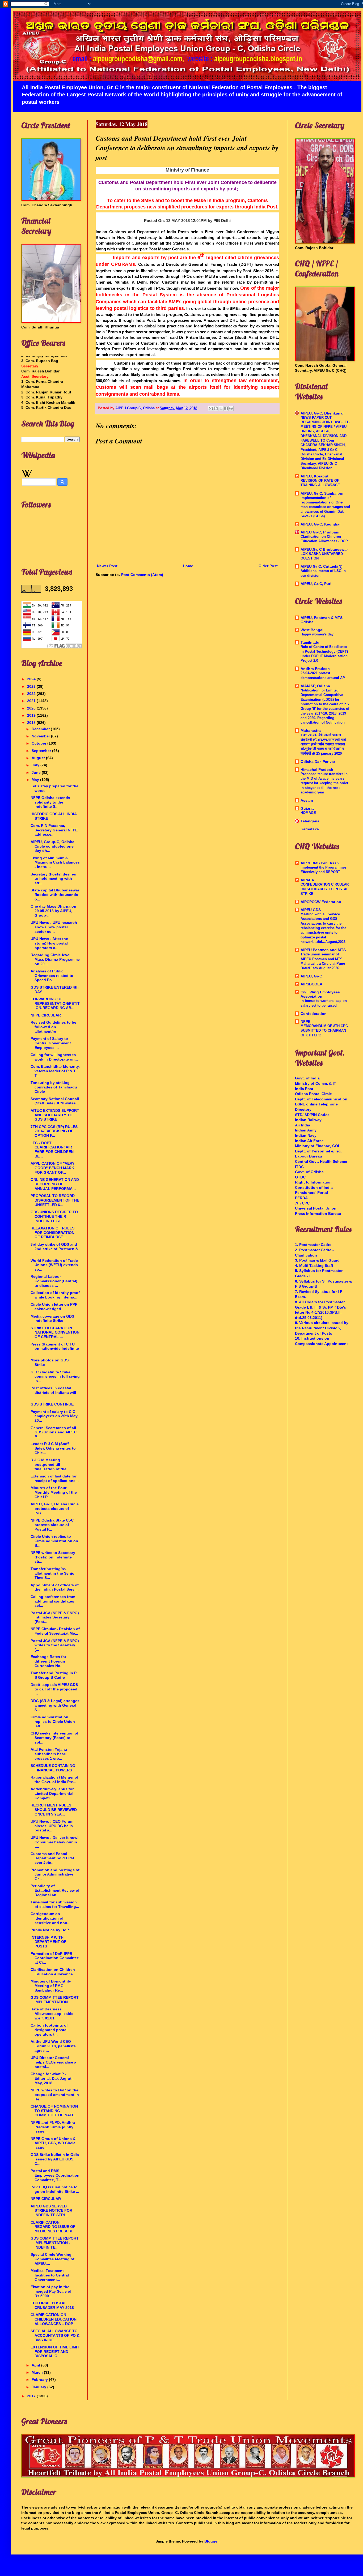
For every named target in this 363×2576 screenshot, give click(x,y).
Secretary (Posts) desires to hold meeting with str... (53, 879)
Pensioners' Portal (311, 1193)
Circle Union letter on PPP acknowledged (54, 1307)
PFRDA (301, 1198)
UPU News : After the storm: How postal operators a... (49, 943)
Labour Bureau (309, 1156)
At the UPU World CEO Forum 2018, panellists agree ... (53, 2046)
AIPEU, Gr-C (311, 976)
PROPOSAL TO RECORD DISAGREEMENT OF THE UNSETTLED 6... (55, 1200)
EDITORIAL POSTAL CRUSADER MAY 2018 (52, 2305)
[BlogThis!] (216, 408)
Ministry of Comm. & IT (316, 1083)
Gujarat (307, 808)
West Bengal (312, 630)
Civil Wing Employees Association (320, 994)
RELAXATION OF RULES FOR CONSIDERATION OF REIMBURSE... (52, 1233)
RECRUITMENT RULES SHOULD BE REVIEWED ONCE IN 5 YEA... (54, 1810)
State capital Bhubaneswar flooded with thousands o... (55, 895)
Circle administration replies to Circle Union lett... (53, 1721)
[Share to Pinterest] (231, 408)
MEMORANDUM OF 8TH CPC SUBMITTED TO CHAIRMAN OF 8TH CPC (324, 1031)
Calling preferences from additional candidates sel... (53, 1601)
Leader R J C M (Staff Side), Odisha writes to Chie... (53, 1448)
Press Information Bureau (318, 1214)
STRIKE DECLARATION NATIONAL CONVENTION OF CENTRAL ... (55, 1332)
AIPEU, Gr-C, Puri (316, 584)
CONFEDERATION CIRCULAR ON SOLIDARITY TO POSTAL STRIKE (325, 889)
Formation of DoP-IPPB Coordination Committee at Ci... (55, 1958)
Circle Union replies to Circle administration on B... (54, 1541)
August (39, 758)
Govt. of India (307, 1078)
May (36, 780)
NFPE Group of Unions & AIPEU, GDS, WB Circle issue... (53, 2143)
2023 (32, 686)
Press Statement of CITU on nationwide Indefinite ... (55, 1349)
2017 (32, 2396)
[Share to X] (221, 408)
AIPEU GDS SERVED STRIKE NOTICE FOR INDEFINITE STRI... (51, 2211)
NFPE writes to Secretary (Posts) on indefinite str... (53, 1557)
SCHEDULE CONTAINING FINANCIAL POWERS (53, 1768)
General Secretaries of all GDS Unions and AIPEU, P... (54, 1432)
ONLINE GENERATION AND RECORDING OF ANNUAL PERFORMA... (55, 1184)
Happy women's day (317, 634)
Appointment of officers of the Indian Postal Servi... (55, 1587)
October (39, 743)
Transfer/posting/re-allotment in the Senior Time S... (53, 1573)
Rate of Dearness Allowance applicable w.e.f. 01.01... (52, 2014)
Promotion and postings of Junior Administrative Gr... (55, 1874)
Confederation (314, 1014)
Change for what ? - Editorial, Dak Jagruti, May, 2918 (52, 2078)
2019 (32, 715)
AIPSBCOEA (311, 984)
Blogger (211, 2541)
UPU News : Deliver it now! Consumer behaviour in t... (55, 1842)
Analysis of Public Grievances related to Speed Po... (52, 976)
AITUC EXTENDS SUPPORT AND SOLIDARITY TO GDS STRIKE (55, 1115)
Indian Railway (308, 1120)
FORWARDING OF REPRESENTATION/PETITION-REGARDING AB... (55, 1003)
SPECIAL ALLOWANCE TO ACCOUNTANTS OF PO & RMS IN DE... (55, 2335)
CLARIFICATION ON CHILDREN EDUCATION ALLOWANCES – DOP (54, 2319)
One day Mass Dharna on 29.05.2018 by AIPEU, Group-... (53, 911)
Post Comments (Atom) (142, 575)
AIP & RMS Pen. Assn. (320, 863)
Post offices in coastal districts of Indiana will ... (53, 1392)
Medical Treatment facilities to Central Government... (50, 2275)
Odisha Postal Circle (313, 1094)
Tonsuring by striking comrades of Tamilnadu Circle (54, 1087)
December (41, 729)
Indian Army (306, 1130)
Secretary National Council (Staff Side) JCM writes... (55, 1101)
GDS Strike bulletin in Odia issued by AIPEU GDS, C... (55, 2159)
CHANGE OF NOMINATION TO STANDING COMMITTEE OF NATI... (54, 2111)
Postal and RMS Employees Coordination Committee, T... (55, 2175)
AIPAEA (307, 880)
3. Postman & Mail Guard (317, 1260)
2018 (32, 723)
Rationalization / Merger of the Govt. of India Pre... (54, 1780)
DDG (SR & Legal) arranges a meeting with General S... (55, 1705)
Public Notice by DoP (50, 1930)
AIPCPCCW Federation (321, 902)
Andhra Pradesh (315, 669)
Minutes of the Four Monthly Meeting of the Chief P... (54, 1492)
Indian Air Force (309, 1141)
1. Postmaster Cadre (313, 1245)
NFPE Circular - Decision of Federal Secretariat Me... (55, 1631)
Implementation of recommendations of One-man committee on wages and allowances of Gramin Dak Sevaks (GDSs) (325, 507)
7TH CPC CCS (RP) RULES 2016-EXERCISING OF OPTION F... (54, 1131)
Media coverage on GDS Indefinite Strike (52, 1319)
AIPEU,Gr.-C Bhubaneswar (324, 549)
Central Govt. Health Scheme (321, 1161)
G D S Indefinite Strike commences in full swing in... (55, 1377)
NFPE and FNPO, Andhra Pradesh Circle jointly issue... (53, 2127)
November (41, 736)
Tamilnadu (310, 642)
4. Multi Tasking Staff (314, 1266)
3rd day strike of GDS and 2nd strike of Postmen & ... (54, 1249)
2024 (32, 679)
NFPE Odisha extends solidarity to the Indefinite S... (50, 802)
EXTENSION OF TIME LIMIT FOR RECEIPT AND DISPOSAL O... (55, 2352)
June (37, 772)
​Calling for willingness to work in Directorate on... (54, 1057)
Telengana (310, 821)
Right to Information (313, 1182)
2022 (32, 694)
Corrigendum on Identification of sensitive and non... (50, 1918)
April (36, 2365)
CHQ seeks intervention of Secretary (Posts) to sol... (54, 1738)
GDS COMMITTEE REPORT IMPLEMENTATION (55, 2000)
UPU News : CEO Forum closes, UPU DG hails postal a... (52, 1826)
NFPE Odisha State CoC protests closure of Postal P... (52, 1525)
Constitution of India (314, 1187)
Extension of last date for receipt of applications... (55, 1478)
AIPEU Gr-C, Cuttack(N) (322, 566)
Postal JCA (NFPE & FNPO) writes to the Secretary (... (55, 1645)
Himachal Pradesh (317, 770)
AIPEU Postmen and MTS (323, 950)
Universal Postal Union (316, 1208)
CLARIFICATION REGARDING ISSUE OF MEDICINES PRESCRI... (53, 2227)
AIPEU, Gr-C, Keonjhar (321, 524)
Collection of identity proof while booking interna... (55, 1295)
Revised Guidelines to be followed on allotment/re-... (53, 1027)
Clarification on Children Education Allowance (53, 1972)
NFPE (305, 1022)
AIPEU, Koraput (315, 476)
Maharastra (311, 730)
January (39, 2387)
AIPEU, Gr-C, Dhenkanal (322, 413)
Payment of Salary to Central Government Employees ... (51, 1043)
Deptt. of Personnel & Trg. (318, 1151)
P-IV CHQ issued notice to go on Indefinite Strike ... (55, 2189)
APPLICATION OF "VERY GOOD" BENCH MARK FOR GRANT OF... (52, 1168)
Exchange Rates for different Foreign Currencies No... (48, 1661)
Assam (307, 800)
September (42, 751)
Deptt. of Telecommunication (321, 1099)
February (40, 2380)
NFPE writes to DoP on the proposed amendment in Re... (55, 2095)
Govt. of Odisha (309, 1172)
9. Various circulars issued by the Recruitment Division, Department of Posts (322, 1328)
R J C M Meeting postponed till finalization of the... (50, 1464)
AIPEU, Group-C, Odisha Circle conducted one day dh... (52, 846)
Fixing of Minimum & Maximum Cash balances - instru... (55, 862)
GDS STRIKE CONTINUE (52, 1404)
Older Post (268, 566)
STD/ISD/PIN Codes (312, 1115)
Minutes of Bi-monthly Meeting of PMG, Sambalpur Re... (51, 1986)
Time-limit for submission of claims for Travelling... (55, 1904)
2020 (32, 708)
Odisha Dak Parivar (318, 762)
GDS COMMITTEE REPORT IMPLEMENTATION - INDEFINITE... (55, 2243)
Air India (303, 1125)
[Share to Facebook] (226, 408)
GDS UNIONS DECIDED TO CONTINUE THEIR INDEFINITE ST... (54, 1216)
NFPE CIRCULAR (46, 1015)
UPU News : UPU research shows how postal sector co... (54, 927)
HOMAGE (308, 813)
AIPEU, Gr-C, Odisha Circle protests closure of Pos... (55, 1509)
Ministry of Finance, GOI (317, 1146)
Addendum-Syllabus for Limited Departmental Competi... (52, 1793)
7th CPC (302, 1203)
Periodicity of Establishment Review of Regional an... (55, 1890)
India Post (304, 1089)
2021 (32, 701)
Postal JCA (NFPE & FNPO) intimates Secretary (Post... (55, 1617)
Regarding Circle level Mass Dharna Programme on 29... (55, 959)
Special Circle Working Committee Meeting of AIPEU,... (52, 2259)
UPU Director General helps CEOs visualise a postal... (53, 2062)
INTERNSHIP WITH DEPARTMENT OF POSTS (48, 1942)
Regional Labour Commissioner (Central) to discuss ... (54, 1281)
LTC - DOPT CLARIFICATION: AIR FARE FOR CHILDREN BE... (52, 1150)
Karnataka (310, 829)
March (38, 2372)
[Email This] (211, 408)
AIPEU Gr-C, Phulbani (320, 532)
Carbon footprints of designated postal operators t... (49, 2030)
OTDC (300, 1177)
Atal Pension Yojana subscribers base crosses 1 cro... (49, 1754)
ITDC (299, 1167)
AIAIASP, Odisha (315, 686)
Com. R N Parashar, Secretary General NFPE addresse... (54, 830)
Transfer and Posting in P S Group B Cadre (54, 1675)
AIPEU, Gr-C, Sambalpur (322, 493)
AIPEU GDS (311, 910)
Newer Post (107, 566)
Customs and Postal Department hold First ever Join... (52, 1858)
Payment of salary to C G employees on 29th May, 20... (54, 1416)
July (36, 765)
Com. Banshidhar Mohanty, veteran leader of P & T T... (55, 1071)
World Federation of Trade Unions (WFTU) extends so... (54, 1265)
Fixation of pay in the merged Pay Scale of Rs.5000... (51, 2291)
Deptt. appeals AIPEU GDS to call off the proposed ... (54, 1689)
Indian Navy (306, 1135)
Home (188, 566)
